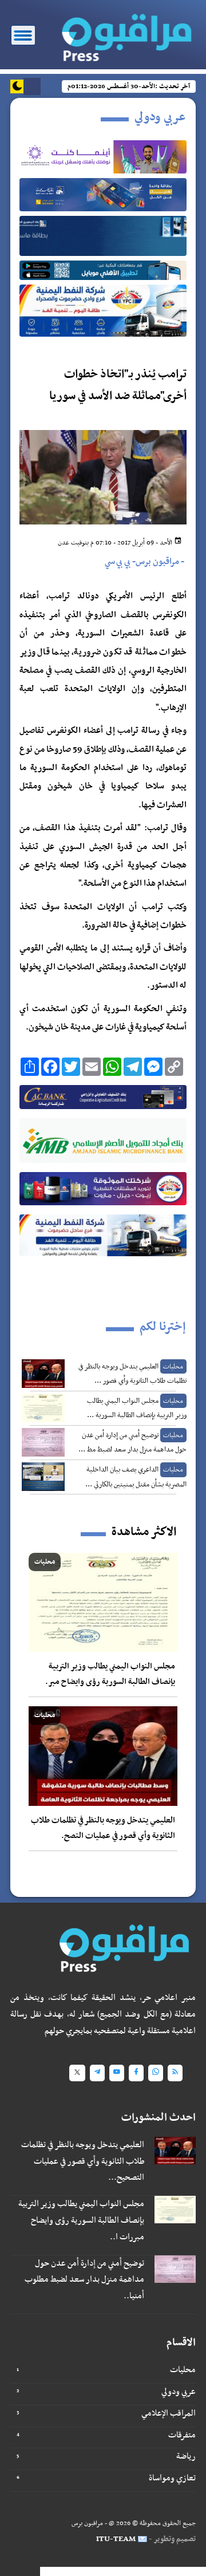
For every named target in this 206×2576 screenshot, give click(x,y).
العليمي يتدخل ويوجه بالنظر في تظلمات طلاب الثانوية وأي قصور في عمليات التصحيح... (83, 2161)
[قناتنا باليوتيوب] (117, 2073)
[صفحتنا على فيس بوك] (136, 2073)
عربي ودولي (179, 2392)
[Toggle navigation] (23, 35)
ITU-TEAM (116, 2539)
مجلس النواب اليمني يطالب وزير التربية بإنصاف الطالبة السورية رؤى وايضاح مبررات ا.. (81, 2220)
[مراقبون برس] (124, 34)
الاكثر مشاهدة (144, 1532)
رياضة (186, 2456)
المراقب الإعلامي (169, 2413)
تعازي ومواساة (172, 2478)
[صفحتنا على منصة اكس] (77, 2073)
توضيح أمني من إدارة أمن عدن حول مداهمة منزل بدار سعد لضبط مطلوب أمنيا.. (84, 2280)
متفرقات (182, 2435)
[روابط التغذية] (175, 2073)
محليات (183, 2370)
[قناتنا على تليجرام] (97, 2073)
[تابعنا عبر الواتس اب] (156, 2073)
